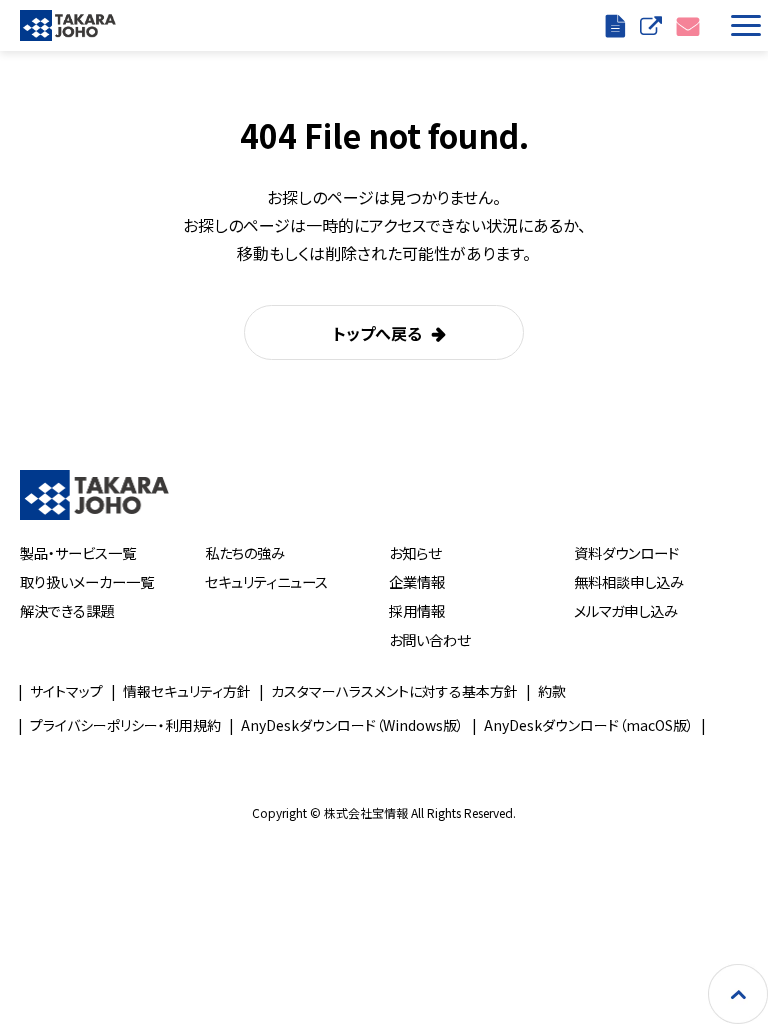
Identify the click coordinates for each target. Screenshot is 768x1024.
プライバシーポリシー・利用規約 (125, 725)
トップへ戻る (377, 333)
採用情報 (417, 610)
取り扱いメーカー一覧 (87, 581)
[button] (742, 25)
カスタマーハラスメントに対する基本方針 (394, 691)
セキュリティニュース (266, 581)
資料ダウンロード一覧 (618, 25)
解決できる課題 (67, 610)
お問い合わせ (690, 25)
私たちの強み (245, 552)
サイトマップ (66, 691)
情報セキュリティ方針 (187, 691)
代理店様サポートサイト (653, 25)
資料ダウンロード (626, 552)
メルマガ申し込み (626, 610)
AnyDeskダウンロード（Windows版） (352, 725)
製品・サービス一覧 (78, 552)
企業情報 (417, 581)
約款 (552, 691)
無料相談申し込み (629, 581)
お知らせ (415, 552)
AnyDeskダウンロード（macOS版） (589, 725)
